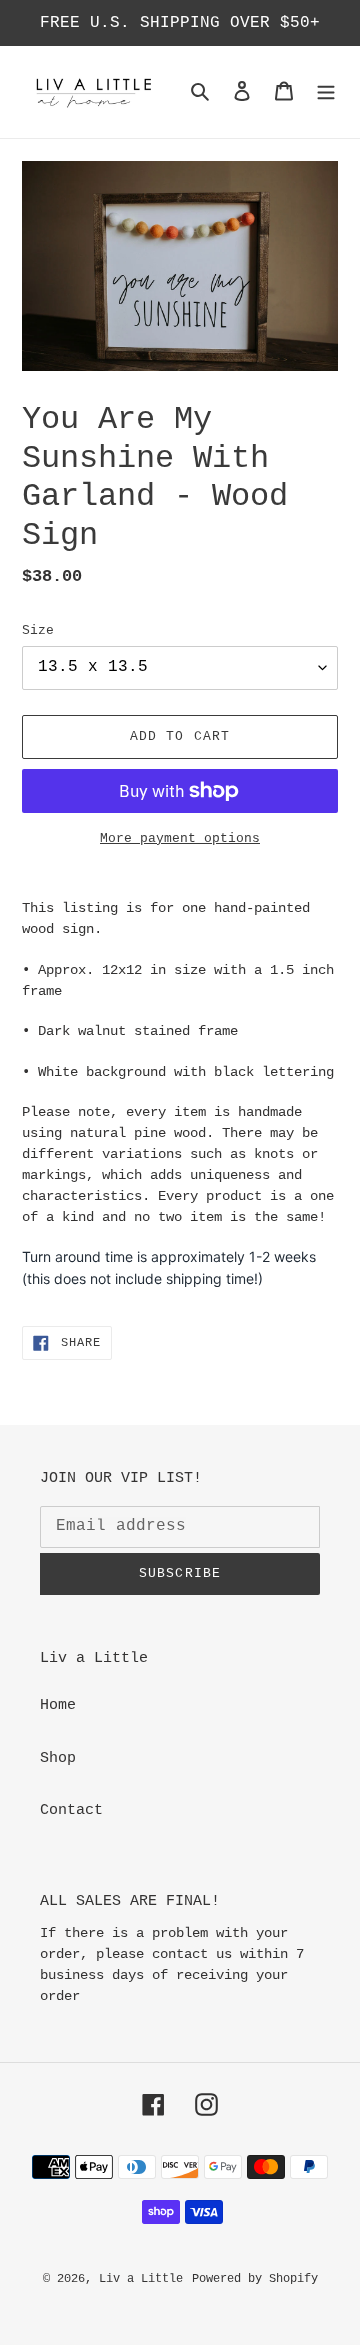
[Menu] (326, 92)
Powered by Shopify (255, 2279)
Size (38, 630)
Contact (71, 1810)
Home (58, 1705)
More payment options (180, 838)
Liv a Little (141, 2279)
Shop (58, 1758)
